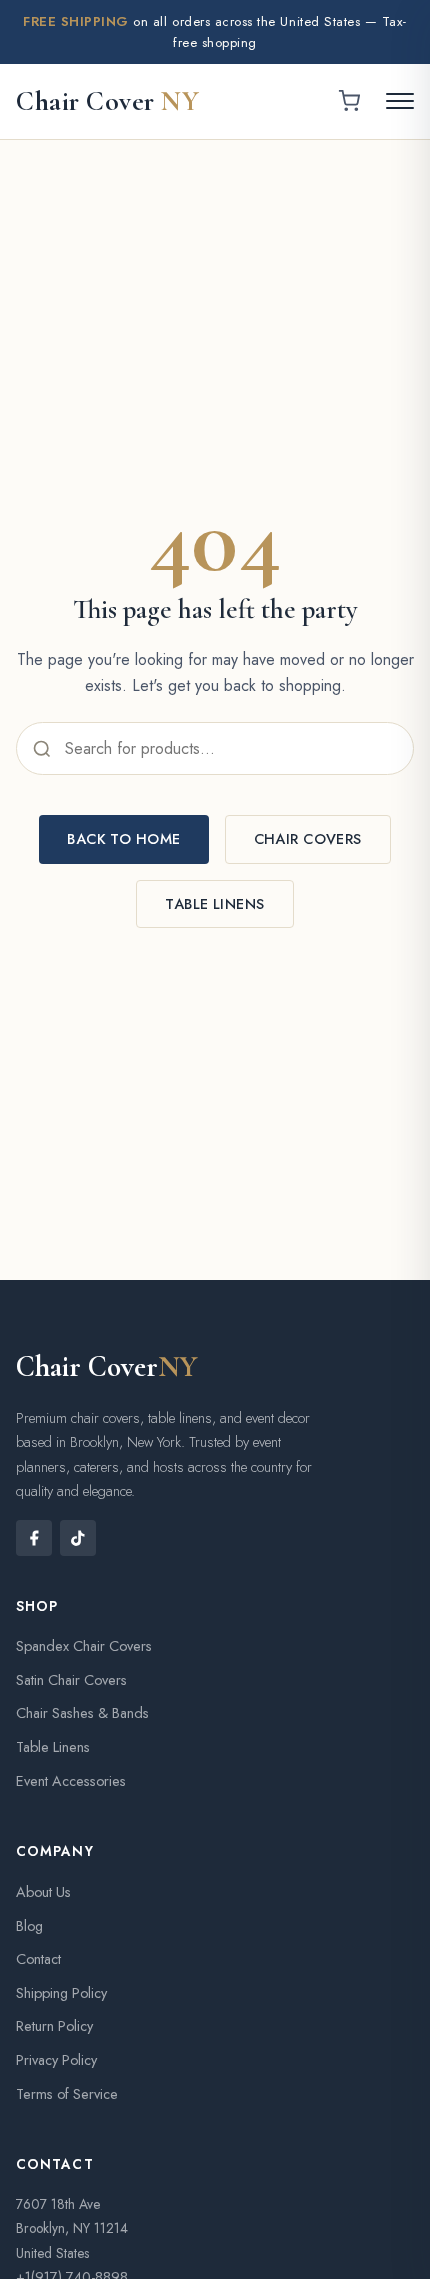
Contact (38, 1959)
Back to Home (123, 839)
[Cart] (349, 101)
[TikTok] (78, 1538)
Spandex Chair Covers (84, 1646)
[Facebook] (34, 1538)
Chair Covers (308, 839)
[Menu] (400, 101)
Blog (29, 1926)
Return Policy (54, 2026)
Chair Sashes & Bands (82, 1713)
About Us (43, 1892)
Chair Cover (107, 101)
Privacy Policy (56, 2060)
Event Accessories (71, 1781)
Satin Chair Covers (71, 1680)
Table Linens (214, 904)
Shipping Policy (61, 1993)
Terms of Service (67, 2094)
